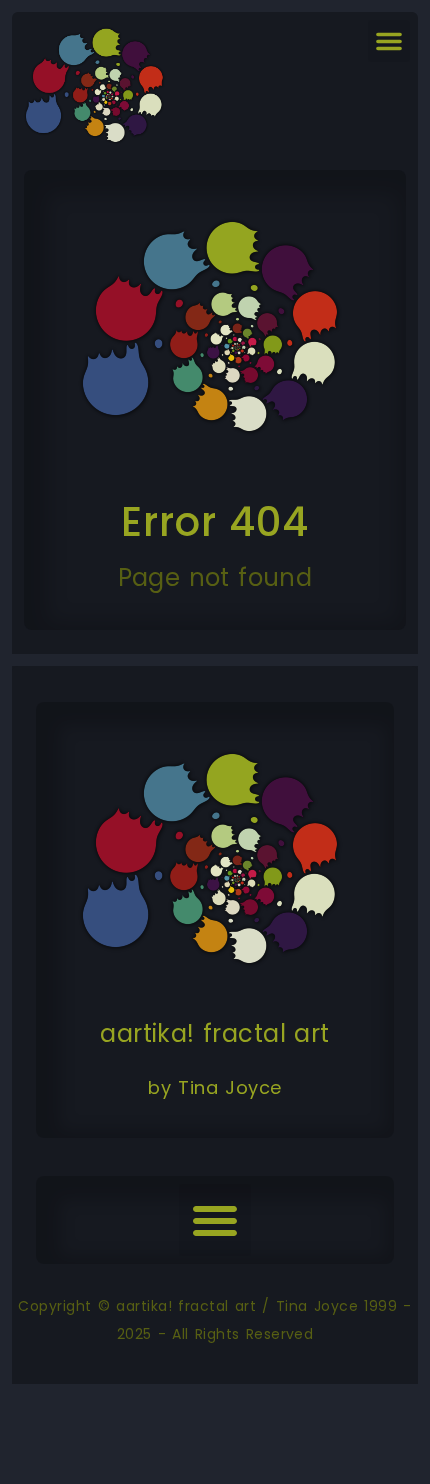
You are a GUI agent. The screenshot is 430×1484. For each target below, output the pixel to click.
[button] (389, 41)
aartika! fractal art (215, 1033)
